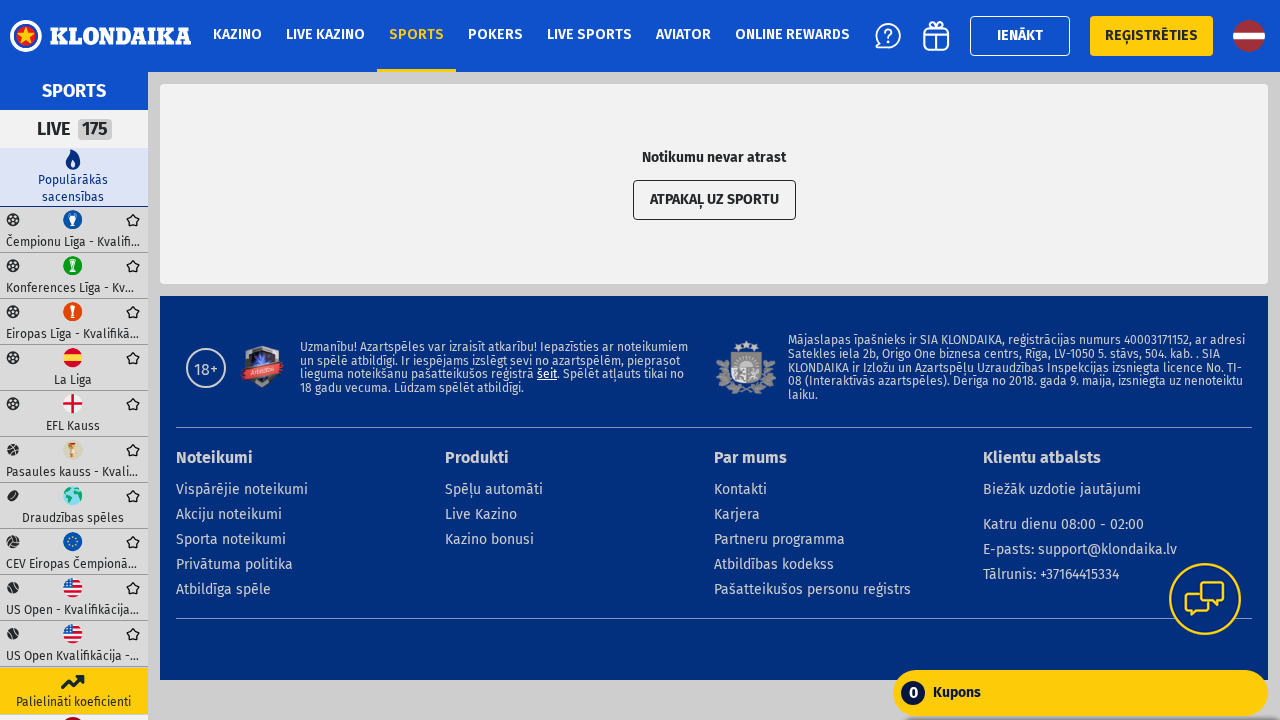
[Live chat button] (1205, 601)
